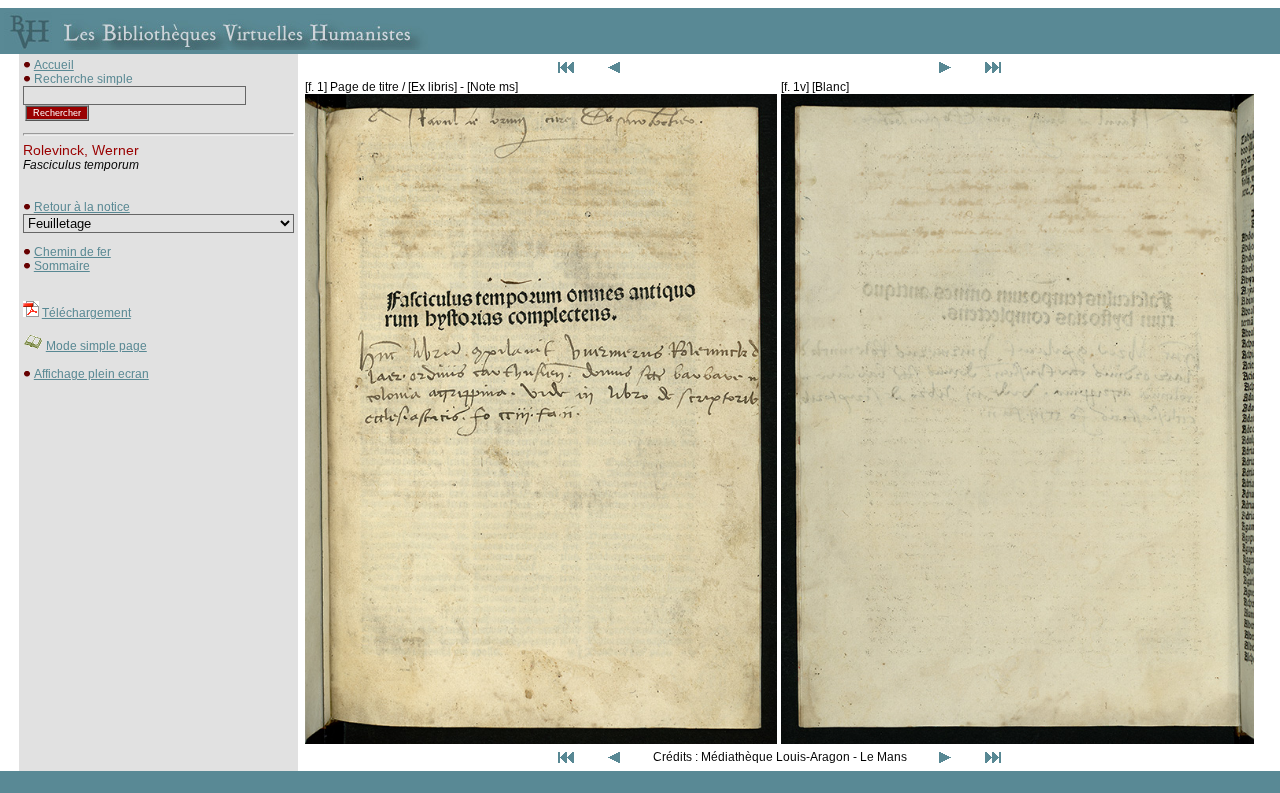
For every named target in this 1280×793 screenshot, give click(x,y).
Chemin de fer (72, 252)
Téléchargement (86, 313)
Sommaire (62, 266)
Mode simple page (96, 346)
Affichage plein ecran (91, 374)
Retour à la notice (82, 207)
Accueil (54, 65)
